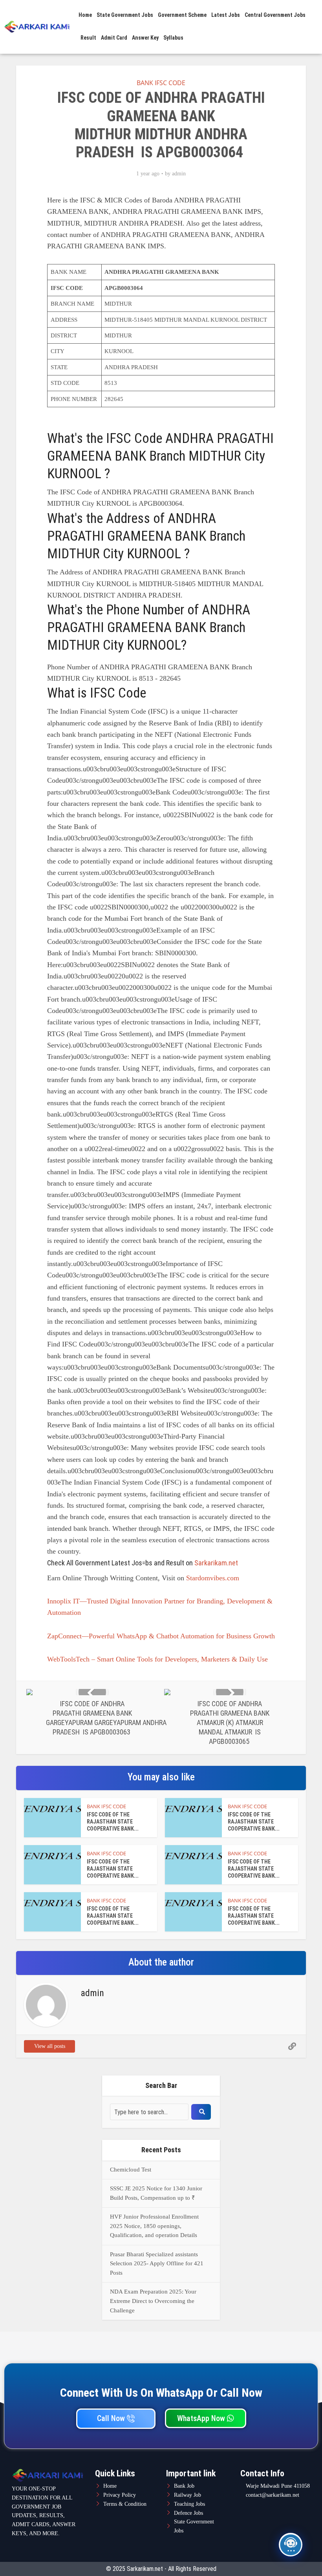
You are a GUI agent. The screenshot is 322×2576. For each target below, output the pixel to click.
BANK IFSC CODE (161, 83)
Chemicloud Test (131, 2170)
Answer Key (145, 38)
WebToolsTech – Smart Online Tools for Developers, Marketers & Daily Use (157, 1659)
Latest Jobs (226, 15)
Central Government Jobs (275, 15)
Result (88, 38)
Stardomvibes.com (213, 1578)
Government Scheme (182, 15)
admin (179, 174)
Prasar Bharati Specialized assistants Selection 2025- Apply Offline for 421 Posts (157, 2264)
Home (85, 15)
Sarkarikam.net (216, 1563)
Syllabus (173, 38)
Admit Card (114, 38)
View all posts (50, 2046)
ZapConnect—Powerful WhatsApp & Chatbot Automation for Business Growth (161, 1636)
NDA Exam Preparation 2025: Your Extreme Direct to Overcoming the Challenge (153, 2301)
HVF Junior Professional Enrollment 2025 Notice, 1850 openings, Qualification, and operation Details (154, 2226)
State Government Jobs (125, 15)
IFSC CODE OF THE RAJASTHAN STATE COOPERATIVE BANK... (113, 1822)
